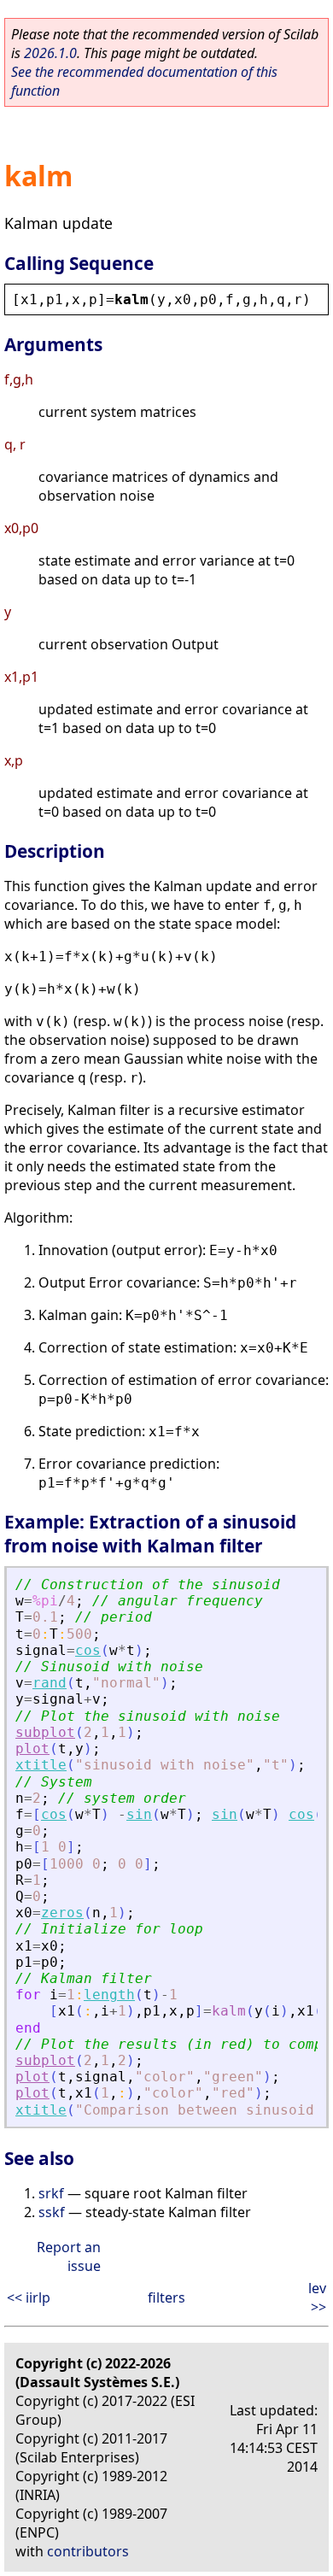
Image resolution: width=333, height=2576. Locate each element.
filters (166, 2297)
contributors (88, 2551)
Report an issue (69, 2256)
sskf (52, 2212)
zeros (62, 1913)
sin (139, 1814)
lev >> (317, 2297)
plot (32, 1749)
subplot (45, 1732)
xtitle (41, 1765)
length (109, 1995)
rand (50, 1683)
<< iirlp (29, 2297)
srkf (51, 2193)
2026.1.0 (50, 53)
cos (88, 1650)
